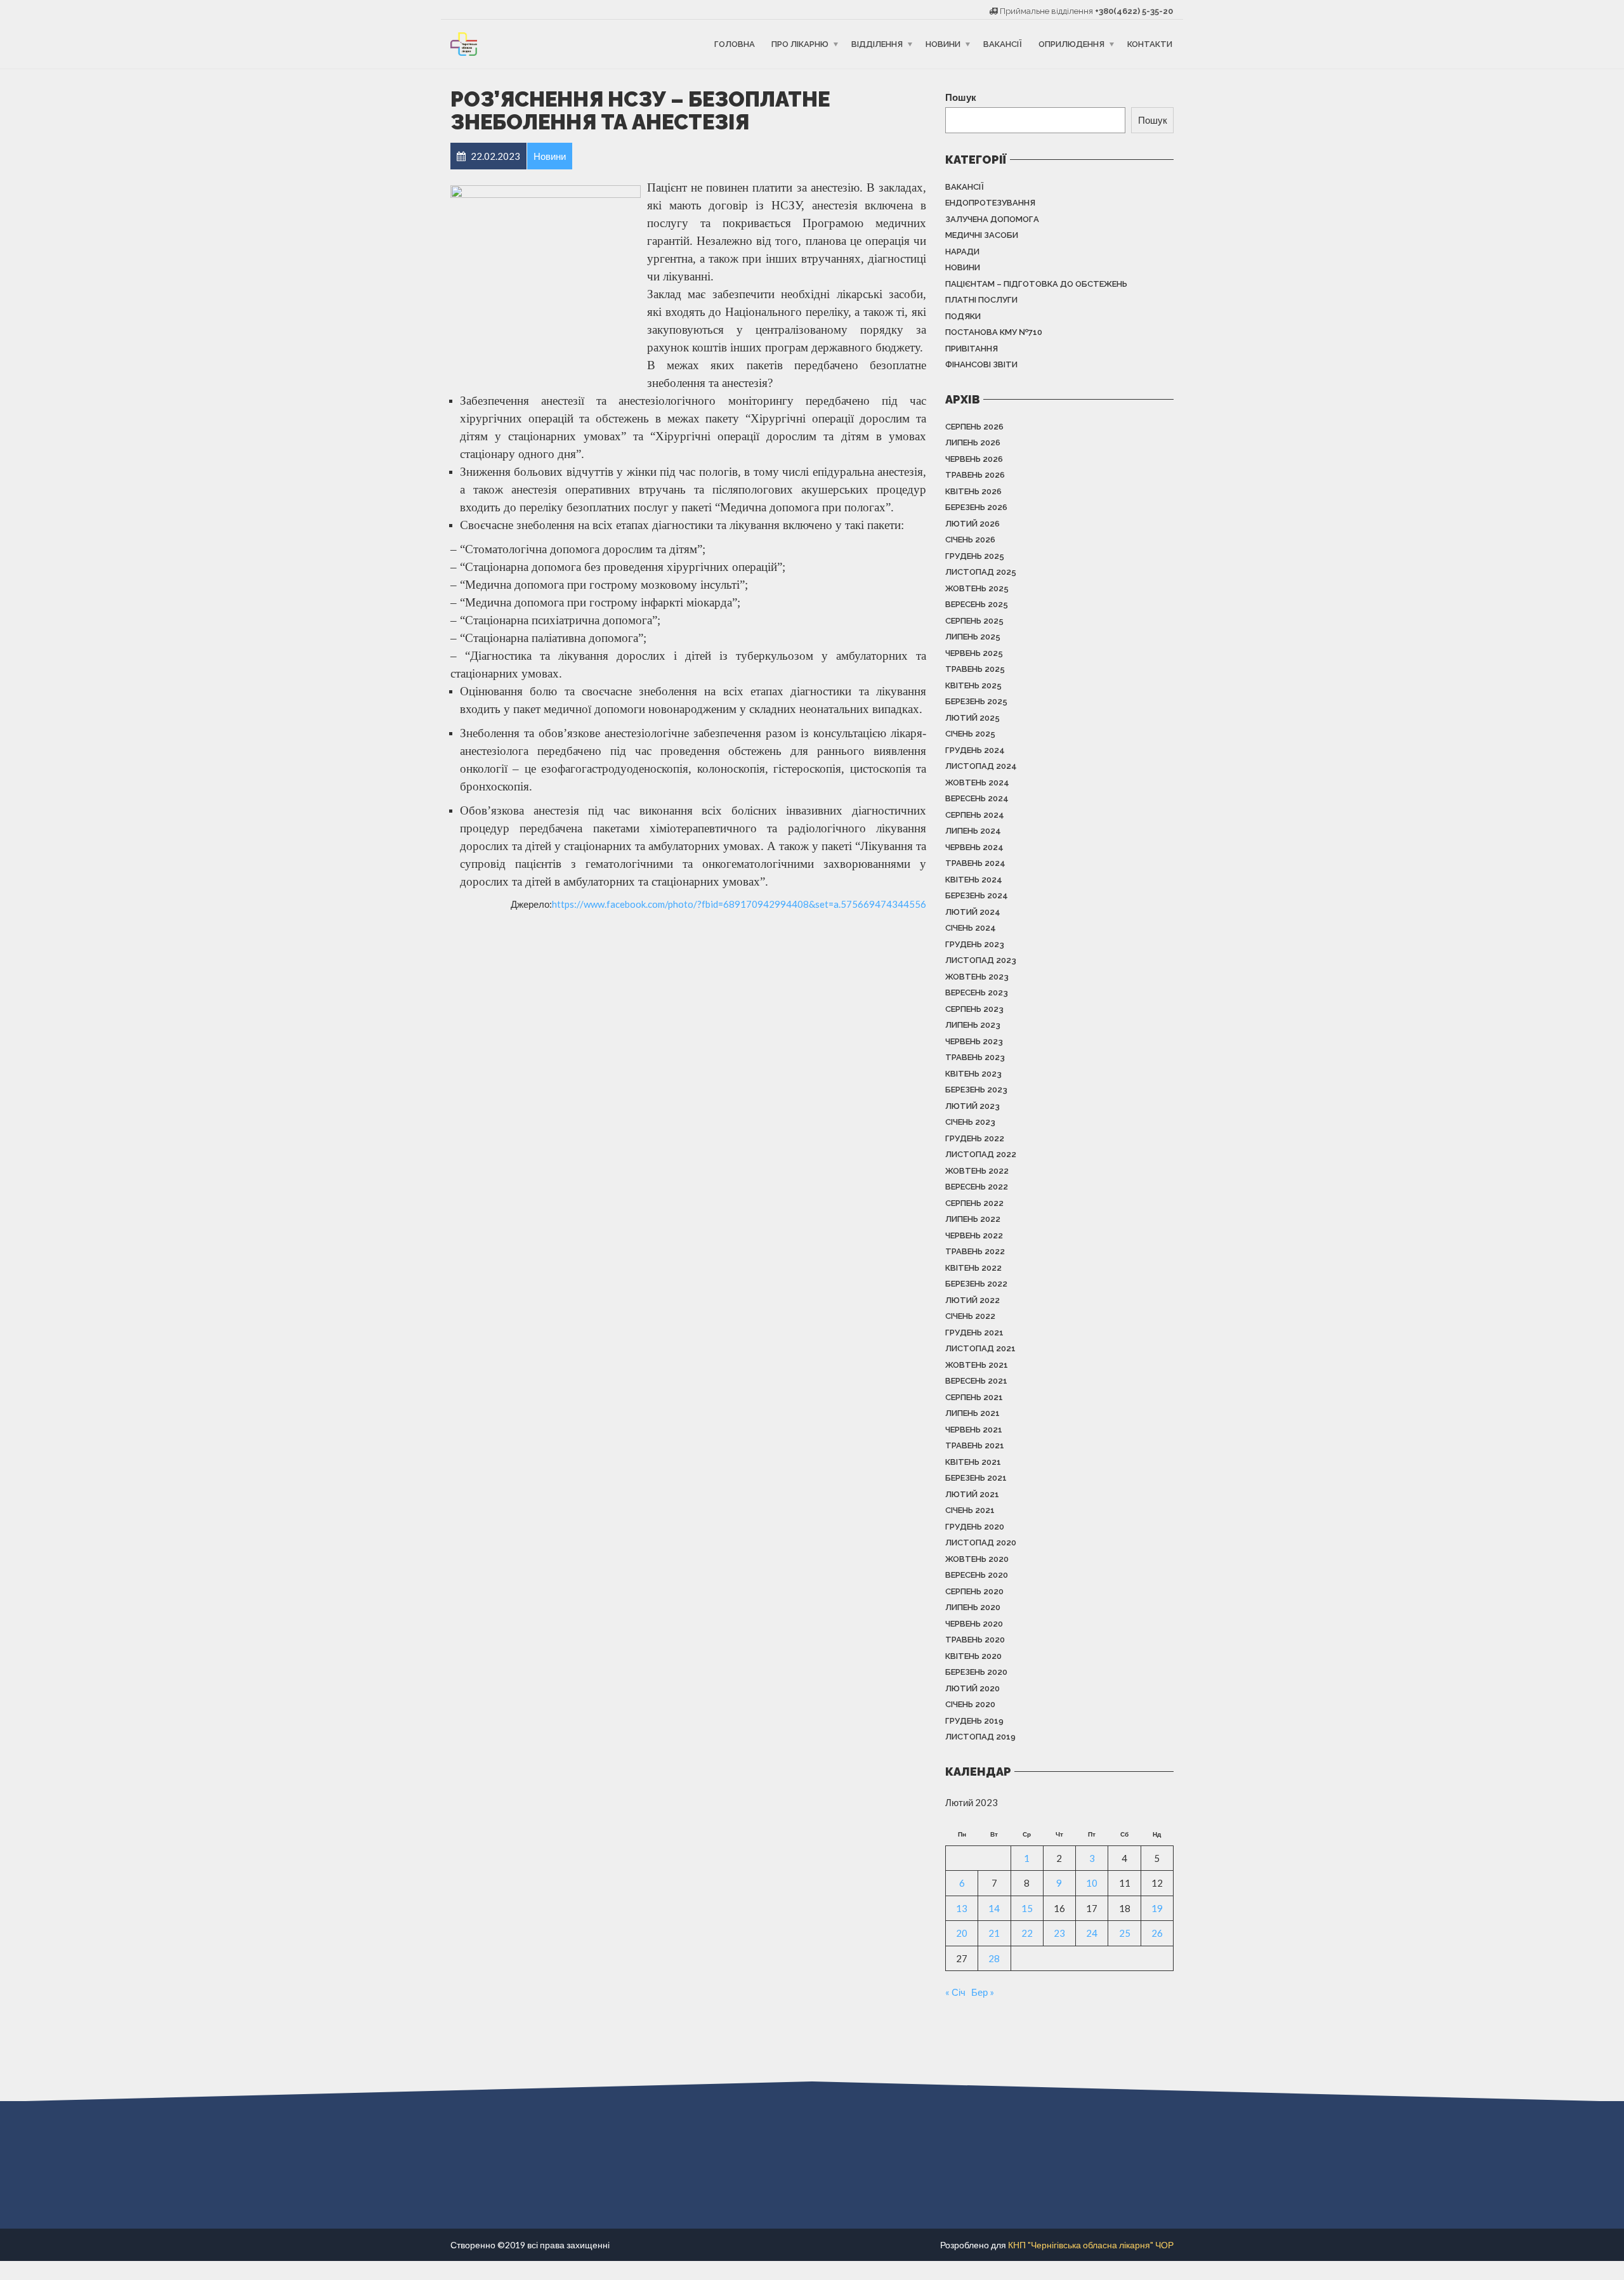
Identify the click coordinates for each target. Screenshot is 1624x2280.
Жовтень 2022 (977, 1171)
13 (962, 1908)
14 (994, 1908)
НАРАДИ (962, 252)
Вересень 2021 (976, 1381)
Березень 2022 (976, 1284)
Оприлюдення (1071, 44)
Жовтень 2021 (977, 1365)
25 (1125, 1933)
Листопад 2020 (981, 1543)
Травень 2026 (975, 475)
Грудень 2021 (974, 1333)
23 (1059, 1933)
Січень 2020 (970, 1704)
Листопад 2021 (980, 1348)
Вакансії (1003, 44)
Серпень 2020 (974, 1591)
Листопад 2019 (980, 1737)
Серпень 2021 (974, 1397)
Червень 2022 (974, 1235)
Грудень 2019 (974, 1721)
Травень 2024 (975, 863)
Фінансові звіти (981, 364)
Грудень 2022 (975, 1138)
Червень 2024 (974, 847)
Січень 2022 (970, 1316)
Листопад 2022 (981, 1154)
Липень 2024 (973, 831)
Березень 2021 (976, 1478)
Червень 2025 (974, 653)
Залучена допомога (992, 219)
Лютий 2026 (972, 524)
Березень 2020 (976, 1672)
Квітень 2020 (973, 1656)
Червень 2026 (974, 459)
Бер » (983, 1992)
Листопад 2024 (981, 766)
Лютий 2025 (972, 718)
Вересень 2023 (977, 993)
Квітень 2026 (973, 491)
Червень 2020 (974, 1624)
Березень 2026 (976, 507)
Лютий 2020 (972, 1688)
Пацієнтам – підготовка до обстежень (1036, 284)
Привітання (972, 349)
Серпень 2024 (975, 815)
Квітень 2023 (973, 1074)
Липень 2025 (973, 637)
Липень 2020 (973, 1607)
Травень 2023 (975, 1057)
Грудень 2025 (975, 556)
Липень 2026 (973, 442)
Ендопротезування (990, 203)
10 (1092, 1883)
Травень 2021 (975, 1445)
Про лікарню (800, 44)
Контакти (1150, 44)
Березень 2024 (977, 895)
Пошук (961, 97)
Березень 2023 (976, 1090)
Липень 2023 (973, 1025)
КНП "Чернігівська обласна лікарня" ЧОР (1091, 2245)
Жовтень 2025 (977, 588)
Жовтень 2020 (977, 1559)
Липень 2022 (973, 1219)
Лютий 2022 (972, 1300)
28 (994, 1958)
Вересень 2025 (977, 604)
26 (1157, 1933)
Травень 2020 (975, 1640)
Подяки (963, 316)
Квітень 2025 (973, 685)
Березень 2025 (976, 701)
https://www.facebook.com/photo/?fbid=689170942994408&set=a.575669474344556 (739, 904)
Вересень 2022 (977, 1187)
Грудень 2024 (975, 750)
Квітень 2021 (973, 1462)
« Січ (955, 1992)
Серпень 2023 (974, 1009)
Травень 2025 (975, 669)
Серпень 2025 (974, 621)
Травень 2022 (975, 1251)
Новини (943, 44)
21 (994, 1933)
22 (1027, 1933)
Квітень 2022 (973, 1268)
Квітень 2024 (974, 880)
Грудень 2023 (975, 944)
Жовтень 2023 (977, 977)
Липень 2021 (972, 1413)
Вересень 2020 (977, 1575)
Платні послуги (981, 300)
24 (1092, 1933)
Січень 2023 (970, 1122)
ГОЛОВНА (735, 44)
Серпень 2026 (974, 427)
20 (962, 1933)
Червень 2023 (974, 1041)
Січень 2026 (970, 540)
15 (1027, 1908)
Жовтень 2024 (977, 783)
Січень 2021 (970, 1510)
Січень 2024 (971, 928)
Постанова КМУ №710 (994, 332)
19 (1157, 1908)
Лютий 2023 (972, 1106)
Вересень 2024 (977, 798)
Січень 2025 (970, 734)
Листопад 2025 (981, 572)
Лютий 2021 (972, 1494)
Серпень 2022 (974, 1203)
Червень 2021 (974, 1430)
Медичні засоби (982, 235)
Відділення (877, 44)
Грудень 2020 (975, 1527)
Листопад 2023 (981, 960)
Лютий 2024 (973, 912)
